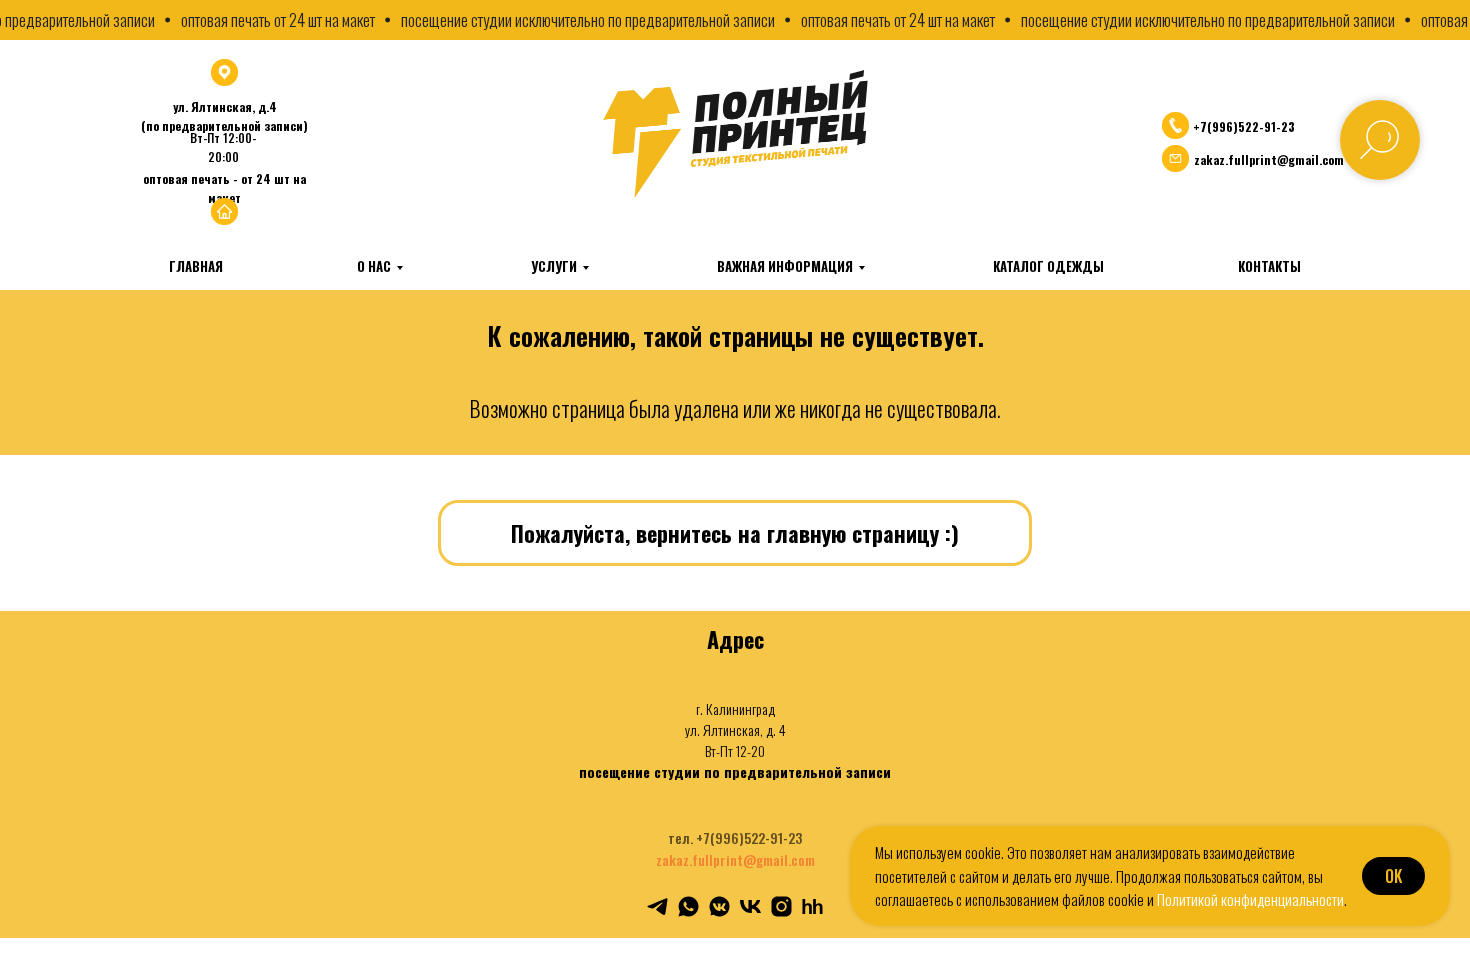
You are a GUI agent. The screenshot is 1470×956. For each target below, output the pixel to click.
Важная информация (785, 266)
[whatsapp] (688, 906)
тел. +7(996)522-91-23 (735, 837)
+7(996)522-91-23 (1244, 126)
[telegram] (657, 906)
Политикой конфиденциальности (1250, 899)
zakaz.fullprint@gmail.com (735, 859)
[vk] (750, 906)
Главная (196, 266)
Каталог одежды (1048, 266)
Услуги (554, 266)
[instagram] (781, 906)
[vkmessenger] (719, 906)
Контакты (1269, 266)
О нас (374, 266)
